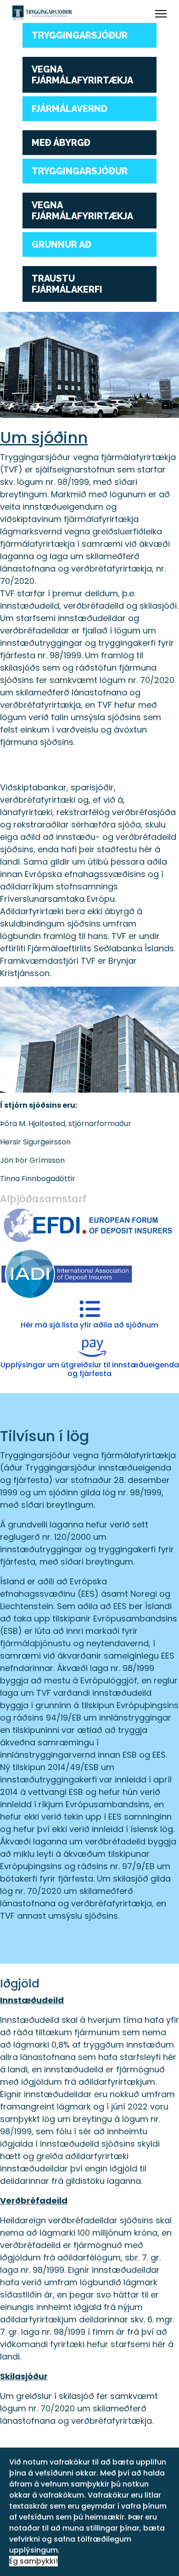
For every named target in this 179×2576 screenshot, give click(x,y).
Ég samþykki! (34, 2561)
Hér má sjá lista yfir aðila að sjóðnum (89, 1325)
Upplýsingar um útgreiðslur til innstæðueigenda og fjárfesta (90, 1369)
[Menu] (161, 14)
